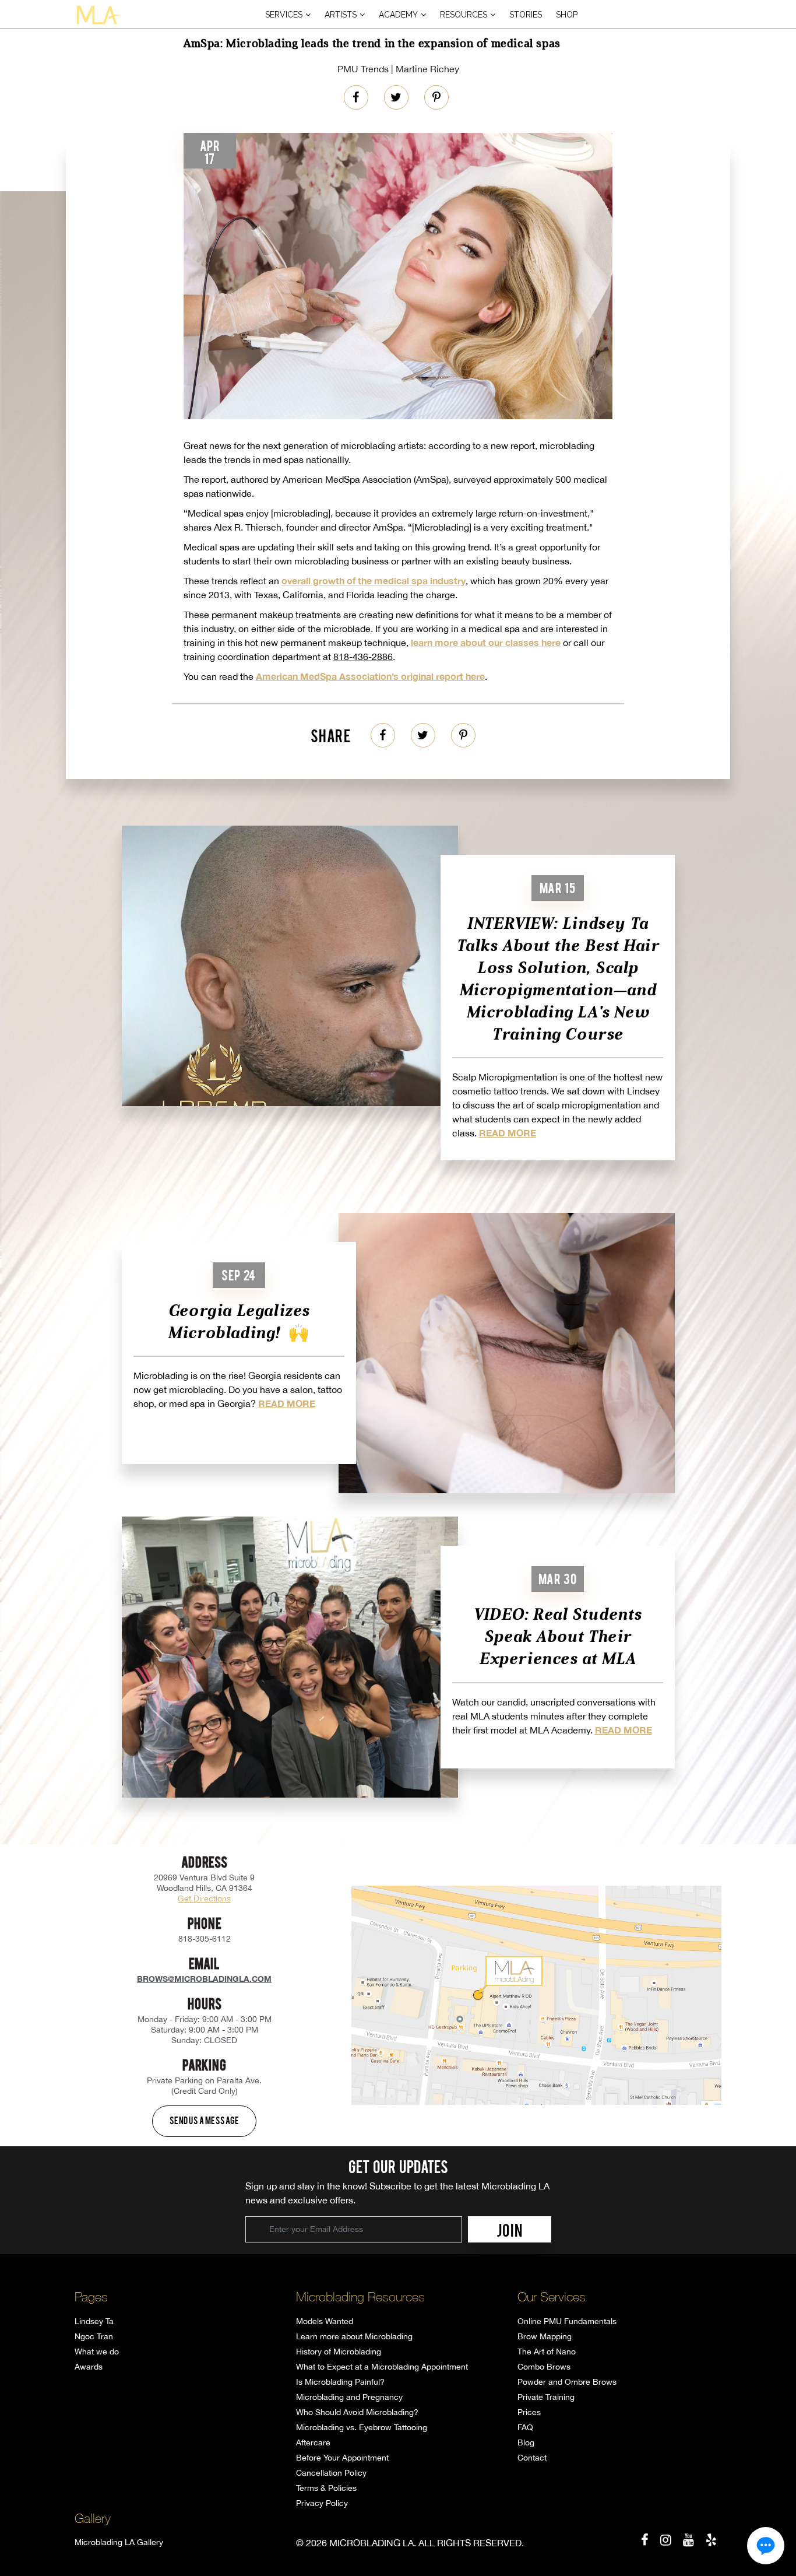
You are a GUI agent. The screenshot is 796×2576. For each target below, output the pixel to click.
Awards (89, 2367)
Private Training (546, 2397)
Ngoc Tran (94, 2336)
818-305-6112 (205, 1939)
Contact (532, 2458)
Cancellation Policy (331, 2473)
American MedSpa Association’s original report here (370, 676)
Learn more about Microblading (354, 2336)
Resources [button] (464, 15)
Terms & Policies (326, 2488)
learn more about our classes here (486, 642)
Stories (526, 15)
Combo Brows (544, 2367)
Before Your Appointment (342, 2458)
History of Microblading (339, 2352)
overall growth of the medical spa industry (374, 580)
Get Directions (204, 1898)
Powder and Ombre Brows (567, 2382)
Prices (529, 2412)
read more (508, 1133)
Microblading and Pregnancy (349, 2397)
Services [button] (284, 15)
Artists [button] (341, 15)
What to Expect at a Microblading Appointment (382, 2367)
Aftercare (313, 2442)
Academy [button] (398, 15)
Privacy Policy (322, 2503)
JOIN (510, 2230)
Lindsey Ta (94, 2321)
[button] (766, 2546)
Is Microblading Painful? (340, 2382)
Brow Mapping (545, 2336)
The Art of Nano (547, 2352)
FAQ (525, 2427)
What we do (97, 2352)
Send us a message (205, 2120)
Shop (567, 15)
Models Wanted (325, 2321)
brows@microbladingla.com (204, 1979)
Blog (526, 2442)
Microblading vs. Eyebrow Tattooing (362, 2427)
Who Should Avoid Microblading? (357, 2412)
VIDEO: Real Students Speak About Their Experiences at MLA (557, 1636)
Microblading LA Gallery (119, 2542)
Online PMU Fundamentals (567, 2321)
